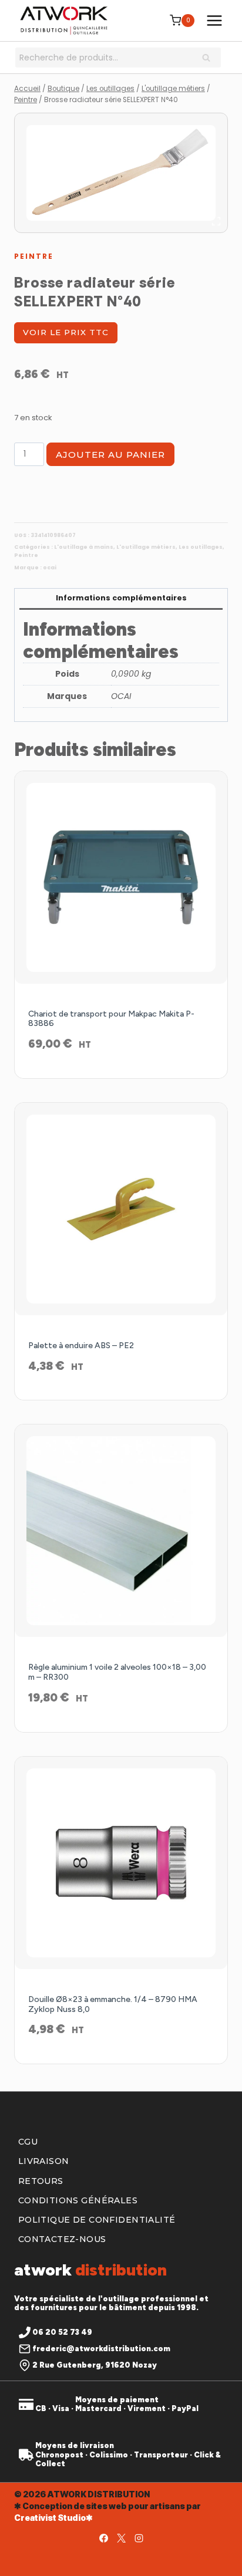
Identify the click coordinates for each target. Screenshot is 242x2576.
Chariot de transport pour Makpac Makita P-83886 (111, 1019)
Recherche (210, 59)
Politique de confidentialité (97, 2220)
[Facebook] (103, 2538)
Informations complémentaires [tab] (121, 598)
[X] (121, 2538)
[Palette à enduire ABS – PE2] (121, 1209)
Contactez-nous (62, 2239)
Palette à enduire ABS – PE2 (81, 1346)
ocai (50, 568)
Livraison (44, 2161)
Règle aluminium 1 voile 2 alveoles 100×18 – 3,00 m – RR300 (117, 1672)
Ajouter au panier (110, 455)
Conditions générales (78, 2200)
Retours (41, 2181)
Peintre (34, 256)
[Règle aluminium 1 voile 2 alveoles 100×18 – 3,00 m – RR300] (121, 1531)
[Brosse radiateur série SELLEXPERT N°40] (121, 173)
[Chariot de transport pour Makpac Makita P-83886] (121, 877)
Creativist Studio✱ (53, 2518)
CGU (28, 2142)
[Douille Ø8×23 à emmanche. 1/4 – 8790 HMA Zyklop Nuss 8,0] (121, 1863)
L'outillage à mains (84, 547)
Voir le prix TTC (66, 332)
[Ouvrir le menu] (214, 20)
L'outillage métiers (146, 547)
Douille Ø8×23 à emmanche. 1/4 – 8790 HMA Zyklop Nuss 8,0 (113, 2004)
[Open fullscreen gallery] (216, 221)
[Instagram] (139, 2538)
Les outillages (201, 547)
